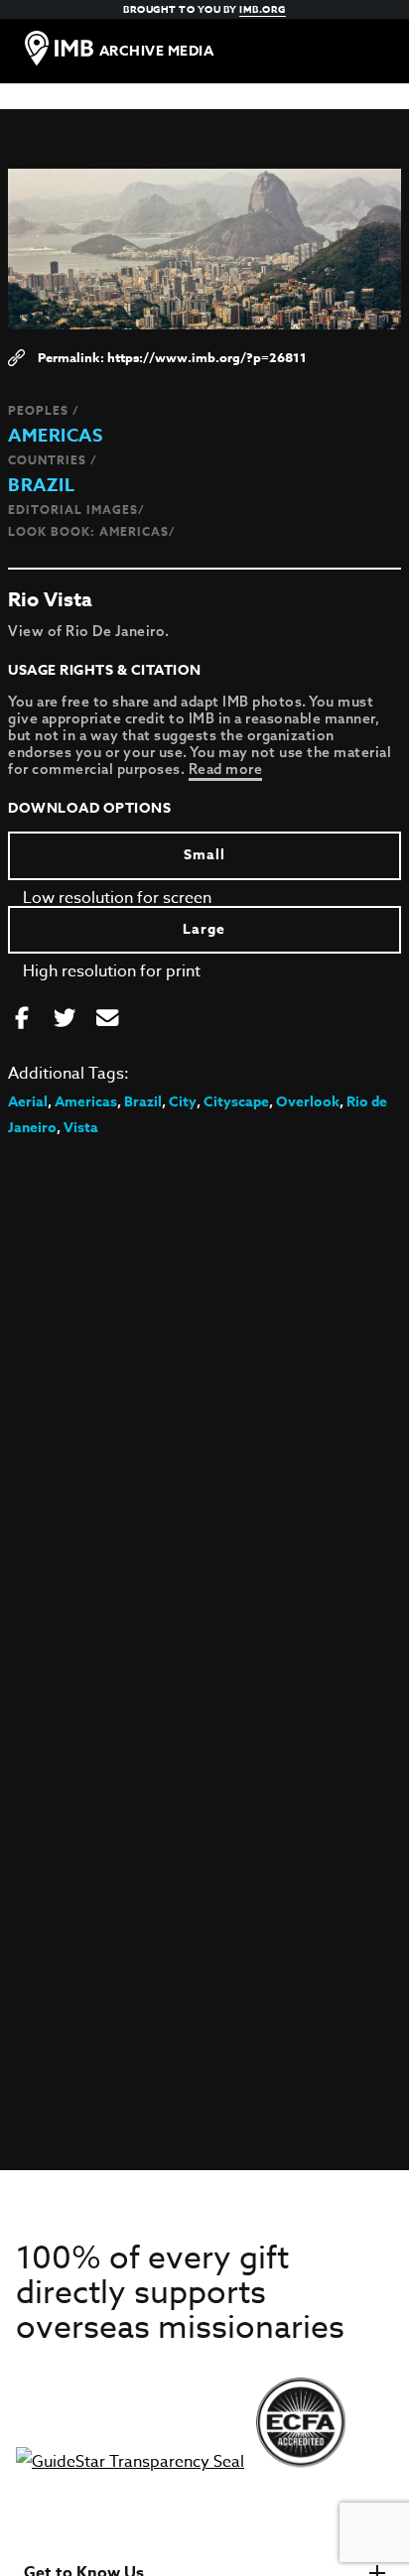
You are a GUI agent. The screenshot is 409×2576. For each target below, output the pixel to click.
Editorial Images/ (76, 510)
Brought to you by (204, 9)
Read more (226, 769)
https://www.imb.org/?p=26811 (207, 357)
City (183, 1102)
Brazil (41, 485)
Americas (55, 436)
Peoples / (44, 410)
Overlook (308, 1102)
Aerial (28, 1102)
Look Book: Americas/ (92, 531)
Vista (81, 1128)
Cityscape (236, 1102)
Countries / (53, 460)
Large (204, 929)
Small (204, 855)
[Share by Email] (107, 1019)
